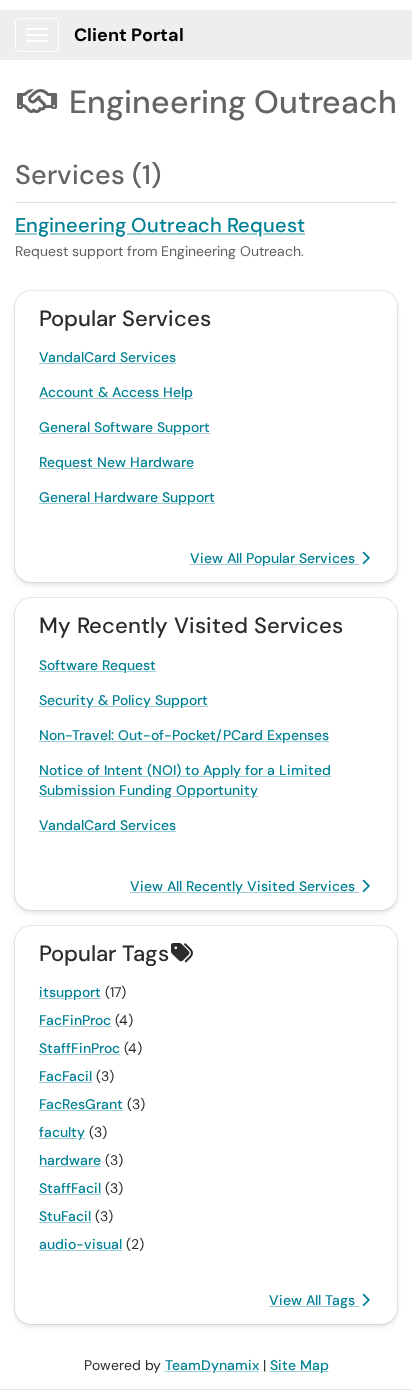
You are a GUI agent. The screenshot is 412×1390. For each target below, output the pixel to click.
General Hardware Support (127, 497)
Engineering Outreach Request (160, 225)
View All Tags (314, 1300)
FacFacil (65, 1076)
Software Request (97, 665)
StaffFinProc (79, 1048)
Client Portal (129, 35)
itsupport (70, 992)
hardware (70, 1160)
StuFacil (65, 1216)
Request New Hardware (116, 462)
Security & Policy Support (123, 700)
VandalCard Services (107, 357)
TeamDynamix (212, 1365)
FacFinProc (75, 1020)
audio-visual (80, 1244)
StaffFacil (70, 1188)
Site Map (299, 1365)
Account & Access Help (116, 392)
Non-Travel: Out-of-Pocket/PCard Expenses (184, 735)
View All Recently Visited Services (244, 886)
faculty (62, 1132)
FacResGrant (81, 1104)
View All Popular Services (274, 558)
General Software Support (124, 427)
